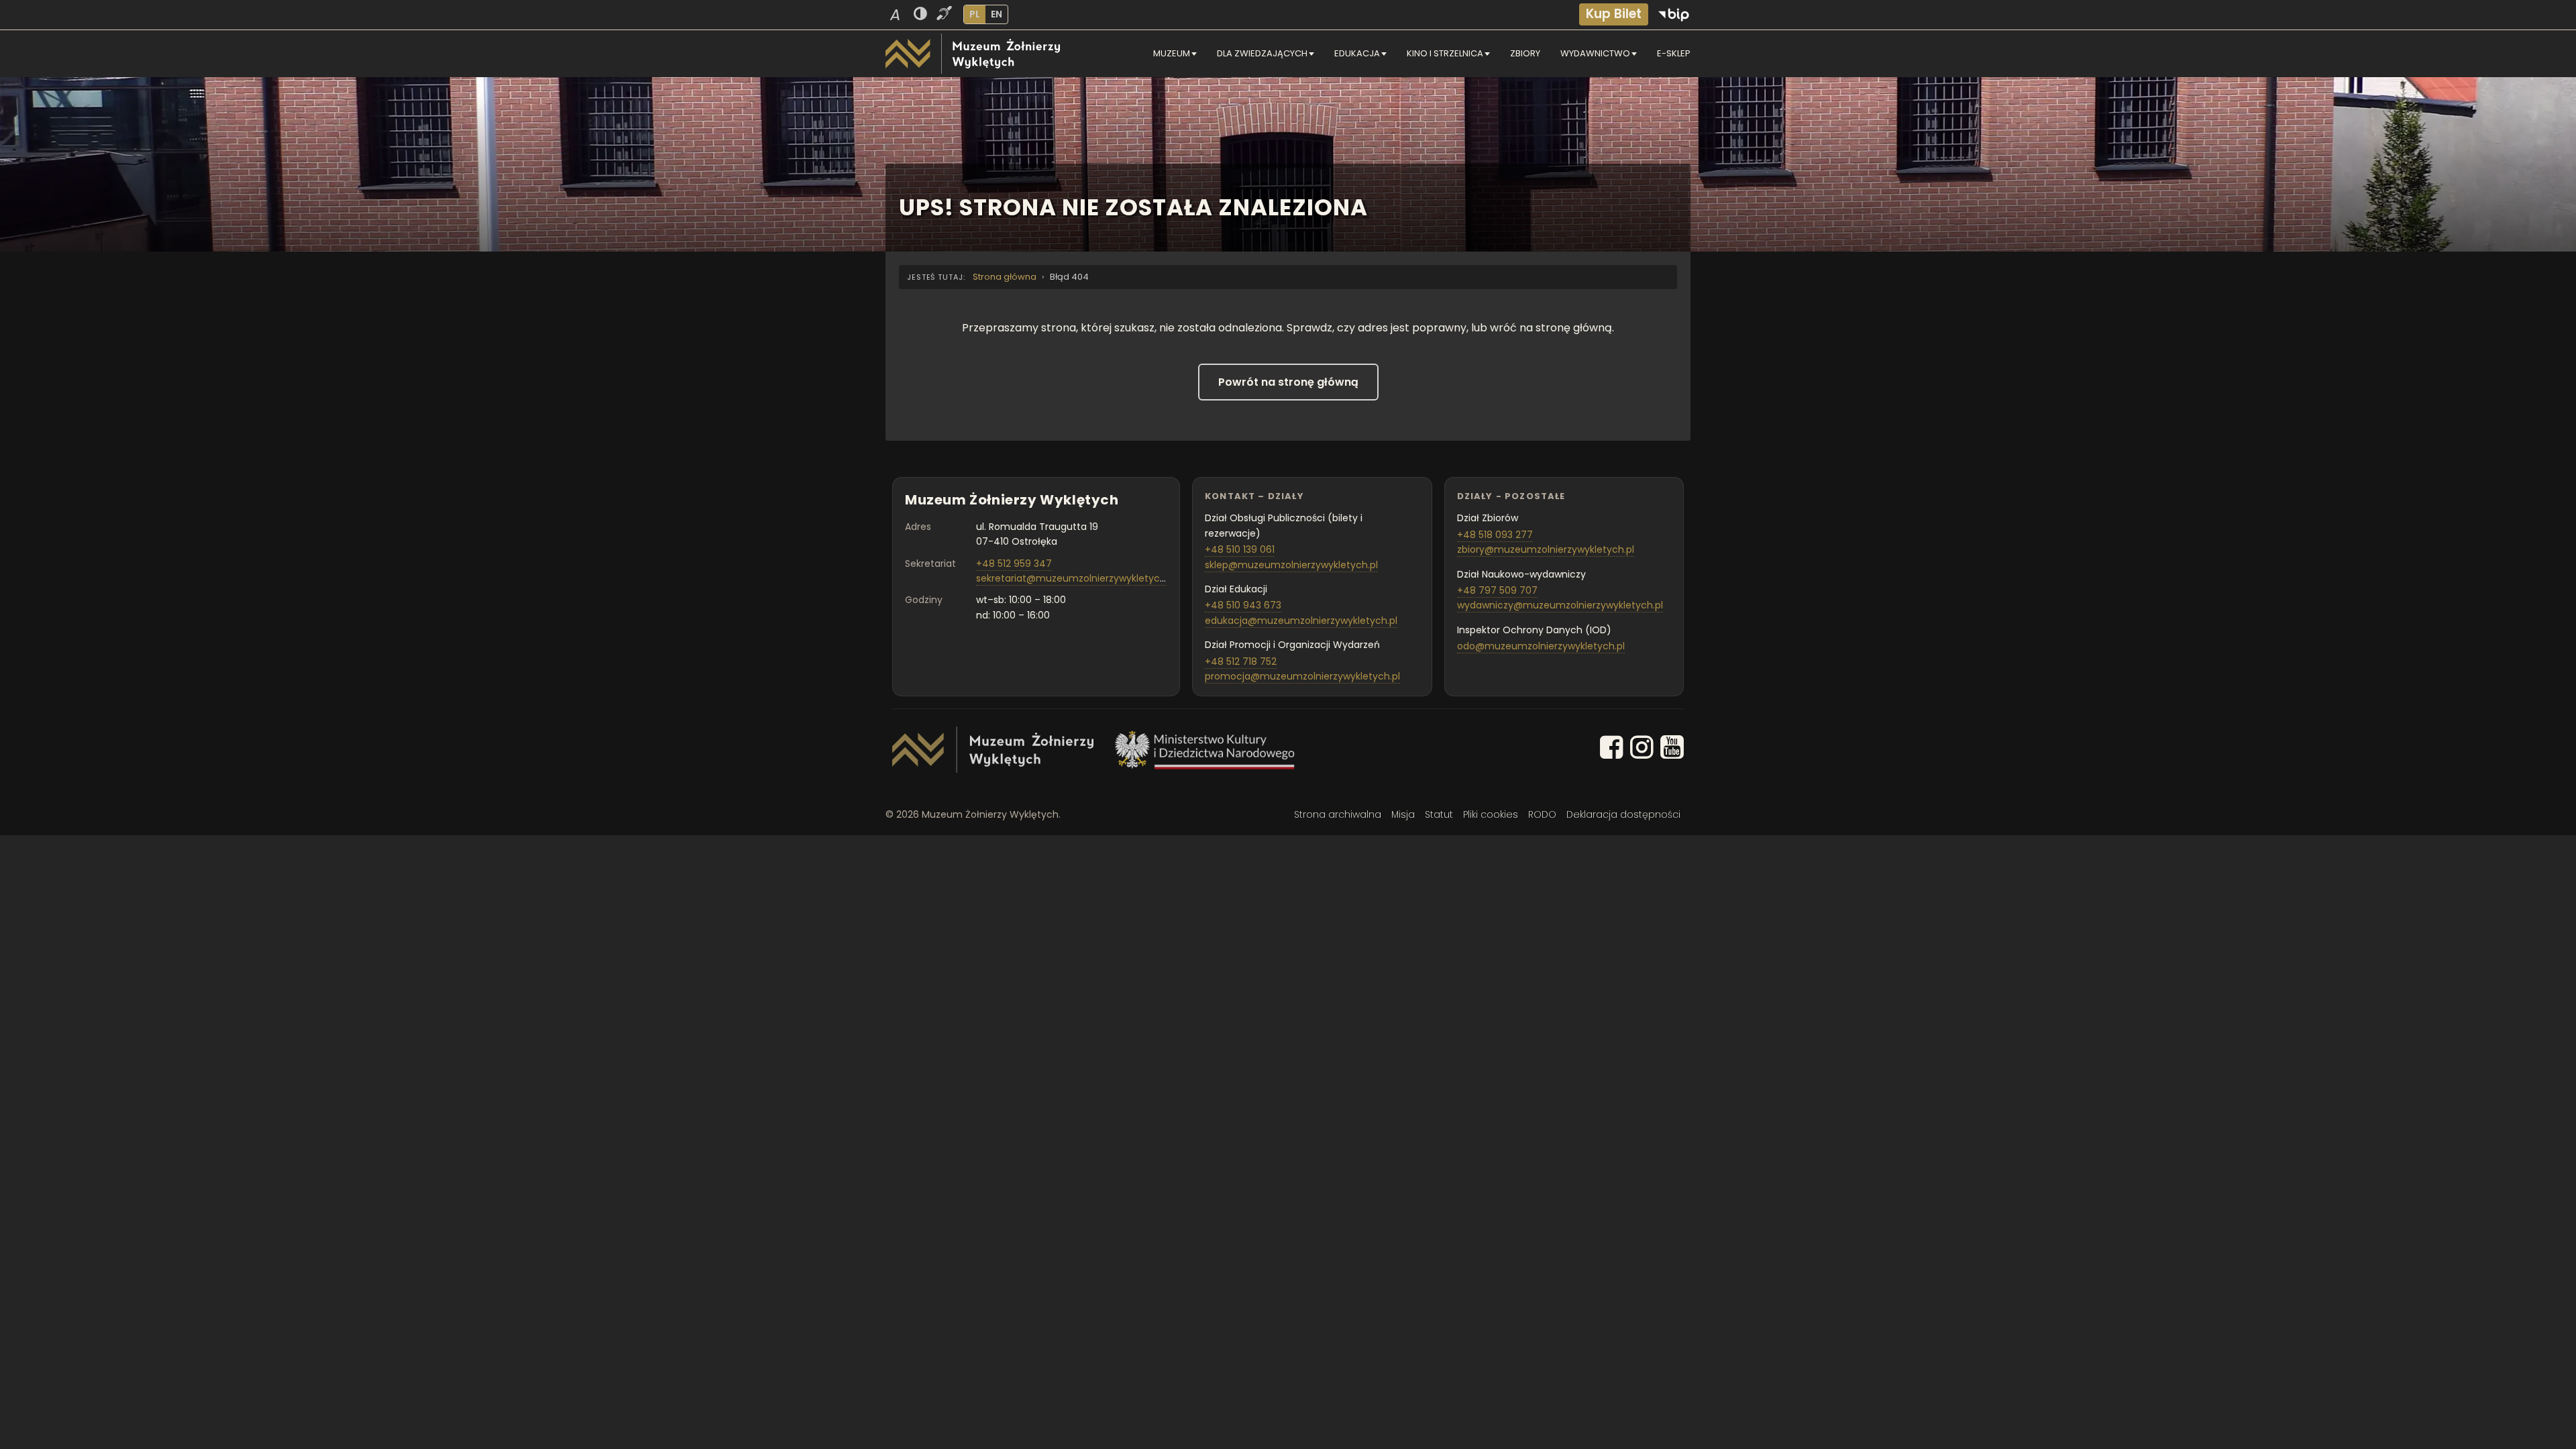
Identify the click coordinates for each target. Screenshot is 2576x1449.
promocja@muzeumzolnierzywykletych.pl (1302, 676)
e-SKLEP (1674, 53)
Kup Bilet (1614, 14)
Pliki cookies (1491, 814)
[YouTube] (1672, 750)
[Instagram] (1642, 750)
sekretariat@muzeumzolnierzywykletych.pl (1076, 578)
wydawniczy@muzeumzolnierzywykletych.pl (1560, 605)
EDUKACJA (1357, 53)
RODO (1542, 814)
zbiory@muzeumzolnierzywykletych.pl (1546, 549)
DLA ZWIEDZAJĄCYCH (1262, 53)
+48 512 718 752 (1241, 661)
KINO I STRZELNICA (1445, 53)
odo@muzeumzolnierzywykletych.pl (1541, 646)
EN (997, 14)
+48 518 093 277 (1495, 535)
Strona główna (1005, 277)
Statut (1439, 814)
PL (975, 14)
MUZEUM (1172, 53)
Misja (1403, 814)
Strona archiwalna (1338, 814)
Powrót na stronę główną (1288, 382)
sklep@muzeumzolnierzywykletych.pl (1291, 565)
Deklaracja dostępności (1623, 814)
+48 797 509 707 (1497, 590)
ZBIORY (1525, 53)
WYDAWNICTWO (1595, 53)
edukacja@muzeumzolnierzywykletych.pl (1301, 621)
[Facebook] (1612, 750)
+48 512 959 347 (1014, 563)
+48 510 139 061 (1240, 549)
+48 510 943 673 (1243, 605)
